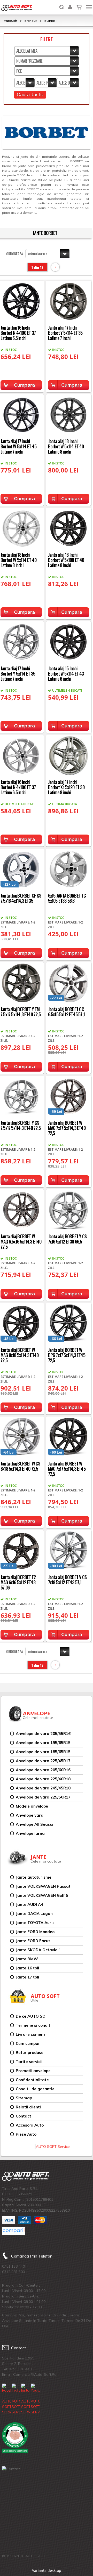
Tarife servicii (29, 2062)
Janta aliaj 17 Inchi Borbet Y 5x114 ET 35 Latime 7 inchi (65, 333)
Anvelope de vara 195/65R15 (43, 1743)
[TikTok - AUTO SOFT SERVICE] (16, 2399)
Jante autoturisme (34, 1877)
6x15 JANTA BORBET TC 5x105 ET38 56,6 (67, 898)
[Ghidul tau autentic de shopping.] (13, 2231)
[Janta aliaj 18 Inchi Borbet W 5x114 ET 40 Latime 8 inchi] (69, 414)
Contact (24, 2116)
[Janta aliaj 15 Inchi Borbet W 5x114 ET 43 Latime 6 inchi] (69, 641)
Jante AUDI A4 (29, 1904)
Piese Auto (26, 2134)
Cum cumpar (28, 2043)
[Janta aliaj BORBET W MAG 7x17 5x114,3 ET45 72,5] (69, 1437)
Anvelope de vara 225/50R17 (43, 1797)
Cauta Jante (30, 95)
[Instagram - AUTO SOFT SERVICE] (26, 2399)
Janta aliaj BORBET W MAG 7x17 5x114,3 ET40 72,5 (67, 1128)
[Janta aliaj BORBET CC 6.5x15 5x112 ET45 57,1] (69, 982)
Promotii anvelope (33, 2071)
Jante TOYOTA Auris (35, 1923)
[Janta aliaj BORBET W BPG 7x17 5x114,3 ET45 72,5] (69, 1323)
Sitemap (24, 2098)
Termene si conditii (34, 2025)
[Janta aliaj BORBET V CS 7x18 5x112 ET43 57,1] (69, 1550)
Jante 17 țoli (27, 1977)
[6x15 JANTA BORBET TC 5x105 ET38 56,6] (69, 869)
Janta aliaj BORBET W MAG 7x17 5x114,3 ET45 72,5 (67, 1469)
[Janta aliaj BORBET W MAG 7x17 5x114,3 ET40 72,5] (69, 1096)
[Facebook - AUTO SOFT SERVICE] (6, 2399)
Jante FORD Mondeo (35, 1932)
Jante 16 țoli (27, 1968)
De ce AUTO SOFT (33, 2016)
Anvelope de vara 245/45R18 (43, 1788)
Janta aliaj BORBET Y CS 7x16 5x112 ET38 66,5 (67, 1239)
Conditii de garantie (35, 2089)
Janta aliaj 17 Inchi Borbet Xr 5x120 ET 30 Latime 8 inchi (66, 787)
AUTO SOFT (17, 8)
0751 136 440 (13, 2266)
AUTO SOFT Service (53, 2147)
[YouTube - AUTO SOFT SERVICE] (35, 2399)
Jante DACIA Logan (34, 1914)
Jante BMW (27, 1959)
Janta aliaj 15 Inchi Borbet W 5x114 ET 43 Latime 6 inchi (66, 673)
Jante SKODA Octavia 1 (38, 1950)
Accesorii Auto (30, 2125)
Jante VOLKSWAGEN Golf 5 (42, 1895)
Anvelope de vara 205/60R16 (43, 1770)
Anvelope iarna (30, 1833)
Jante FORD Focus (33, 1941)
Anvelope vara (30, 1815)
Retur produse (30, 2053)
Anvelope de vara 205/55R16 (43, 1734)
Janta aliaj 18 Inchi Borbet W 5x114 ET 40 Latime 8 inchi (66, 446)
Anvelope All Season (35, 1824)
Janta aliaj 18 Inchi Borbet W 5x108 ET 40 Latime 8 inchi (66, 560)
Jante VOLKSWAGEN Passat (43, 1886)
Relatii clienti (28, 2107)
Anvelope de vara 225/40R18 (43, 1779)
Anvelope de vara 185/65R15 (43, 1752)
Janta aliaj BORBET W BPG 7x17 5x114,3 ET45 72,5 (67, 1355)
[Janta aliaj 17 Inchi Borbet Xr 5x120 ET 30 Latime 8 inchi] (69, 755)
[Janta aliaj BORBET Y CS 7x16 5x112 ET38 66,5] (69, 1209)
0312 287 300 (13, 2272)
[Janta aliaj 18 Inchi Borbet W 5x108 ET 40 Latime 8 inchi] (69, 528)
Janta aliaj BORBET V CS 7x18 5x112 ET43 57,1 (67, 1580)
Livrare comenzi (31, 2034)
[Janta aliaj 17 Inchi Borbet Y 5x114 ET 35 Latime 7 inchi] (69, 301)
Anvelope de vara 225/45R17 (43, 1761)
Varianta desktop (47, 2570)
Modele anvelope (32, 1806)
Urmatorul (55, 267)
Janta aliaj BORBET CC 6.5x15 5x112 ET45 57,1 (66, 1012)
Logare (70, 4)
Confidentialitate (32, 2080)
